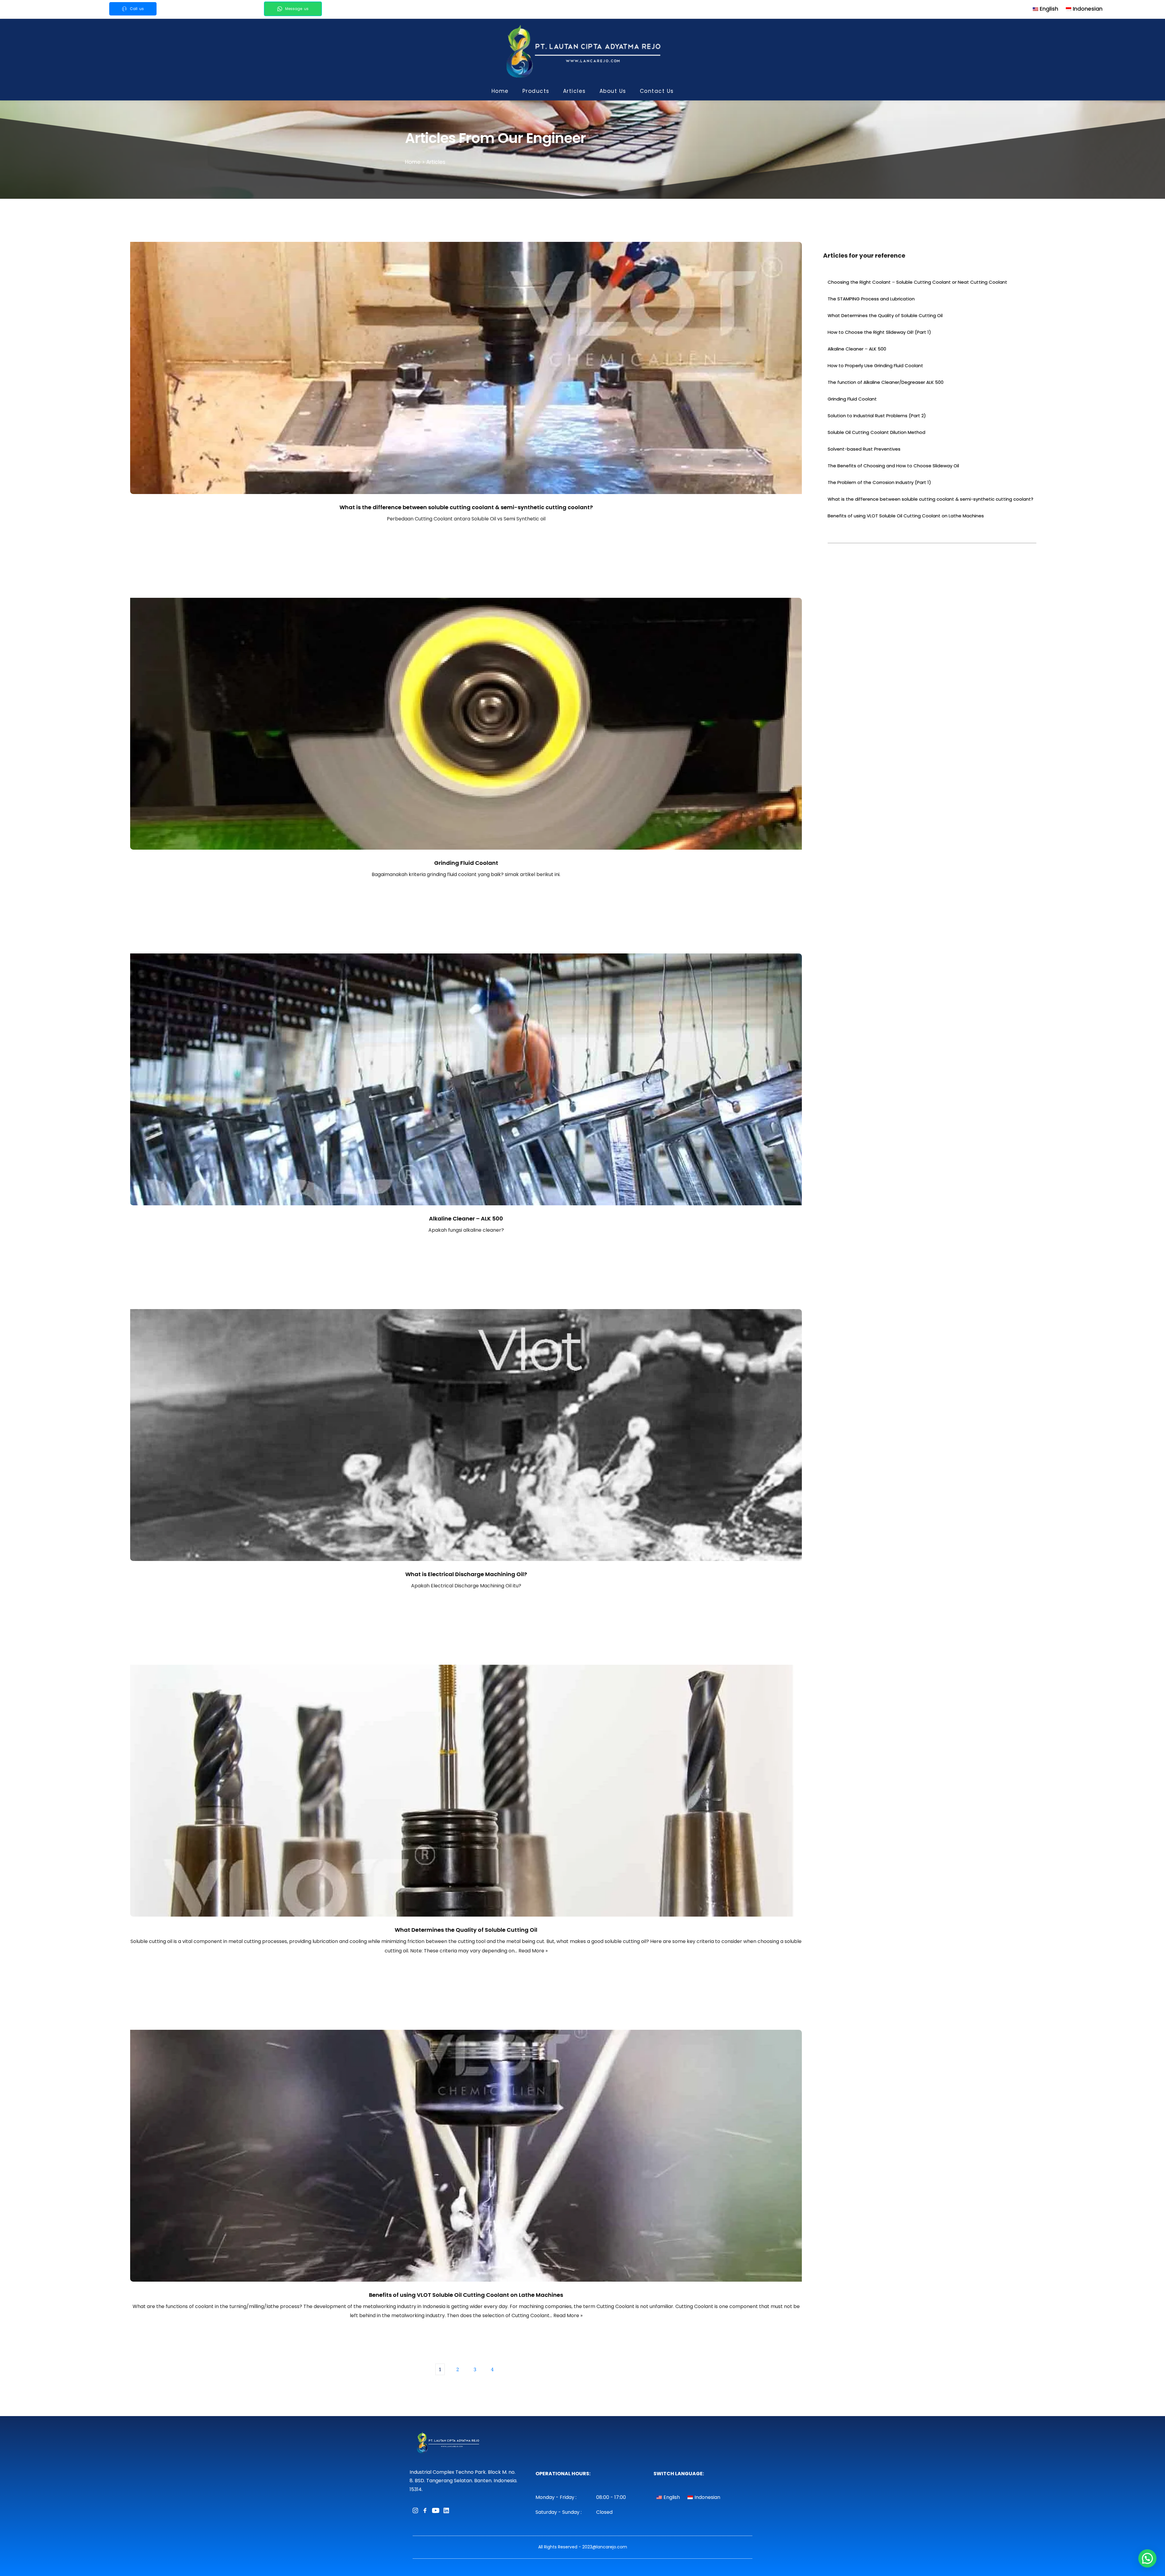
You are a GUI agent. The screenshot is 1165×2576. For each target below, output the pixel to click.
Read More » (533, 1951)
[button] (1147, 2558)
